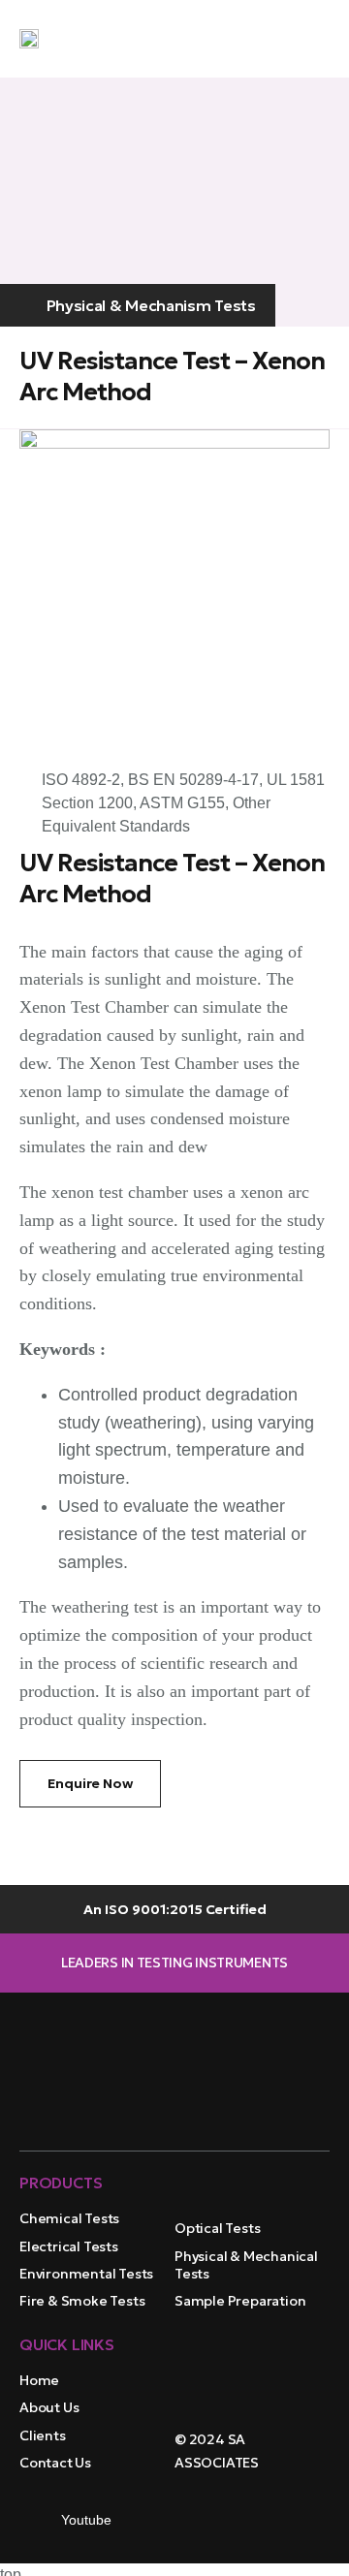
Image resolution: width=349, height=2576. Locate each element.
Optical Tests (217, 2228)
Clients (43, 2435)
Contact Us (55, 2463)
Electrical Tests (69, 2246)
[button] (310, 40)
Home (39, 2380)
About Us (49, 2407)
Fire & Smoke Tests (82, 2301)
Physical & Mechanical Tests (246, 2265)
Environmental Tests (86, 2274)
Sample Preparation (240, 2301)
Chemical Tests (69, 2218)
